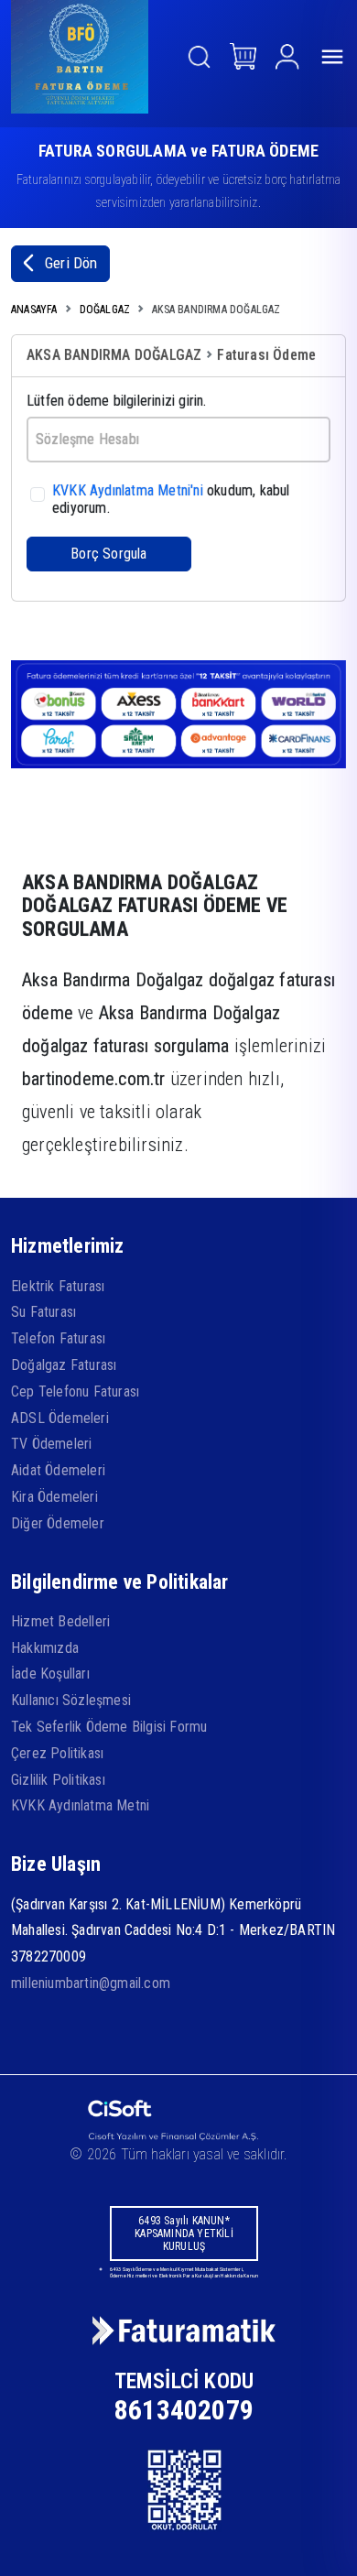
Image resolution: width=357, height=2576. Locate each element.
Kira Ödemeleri (54, 1497)
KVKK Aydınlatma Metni (80, 1805)
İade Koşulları (50, 1674)
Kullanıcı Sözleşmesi (71, 1700)
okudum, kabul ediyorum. (171, 499)
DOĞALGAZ (105, 310)
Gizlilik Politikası (58, 1780)
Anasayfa (34, 310)
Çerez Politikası (57, 1753)
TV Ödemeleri (51, 1444)
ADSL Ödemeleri (60, 1418)
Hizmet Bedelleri (60, 1621)
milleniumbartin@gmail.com (91, 1983)
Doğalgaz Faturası (64, 1365)
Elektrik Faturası (58, 1286)
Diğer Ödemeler (58, 1523)
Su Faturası (43, 1312)
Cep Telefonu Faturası (75, 1391)
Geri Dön (71, 263)
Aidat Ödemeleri (58, 1470)
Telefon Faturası (58, 1338)
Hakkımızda (45, 1648)
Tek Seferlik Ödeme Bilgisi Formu (109, 1727)
